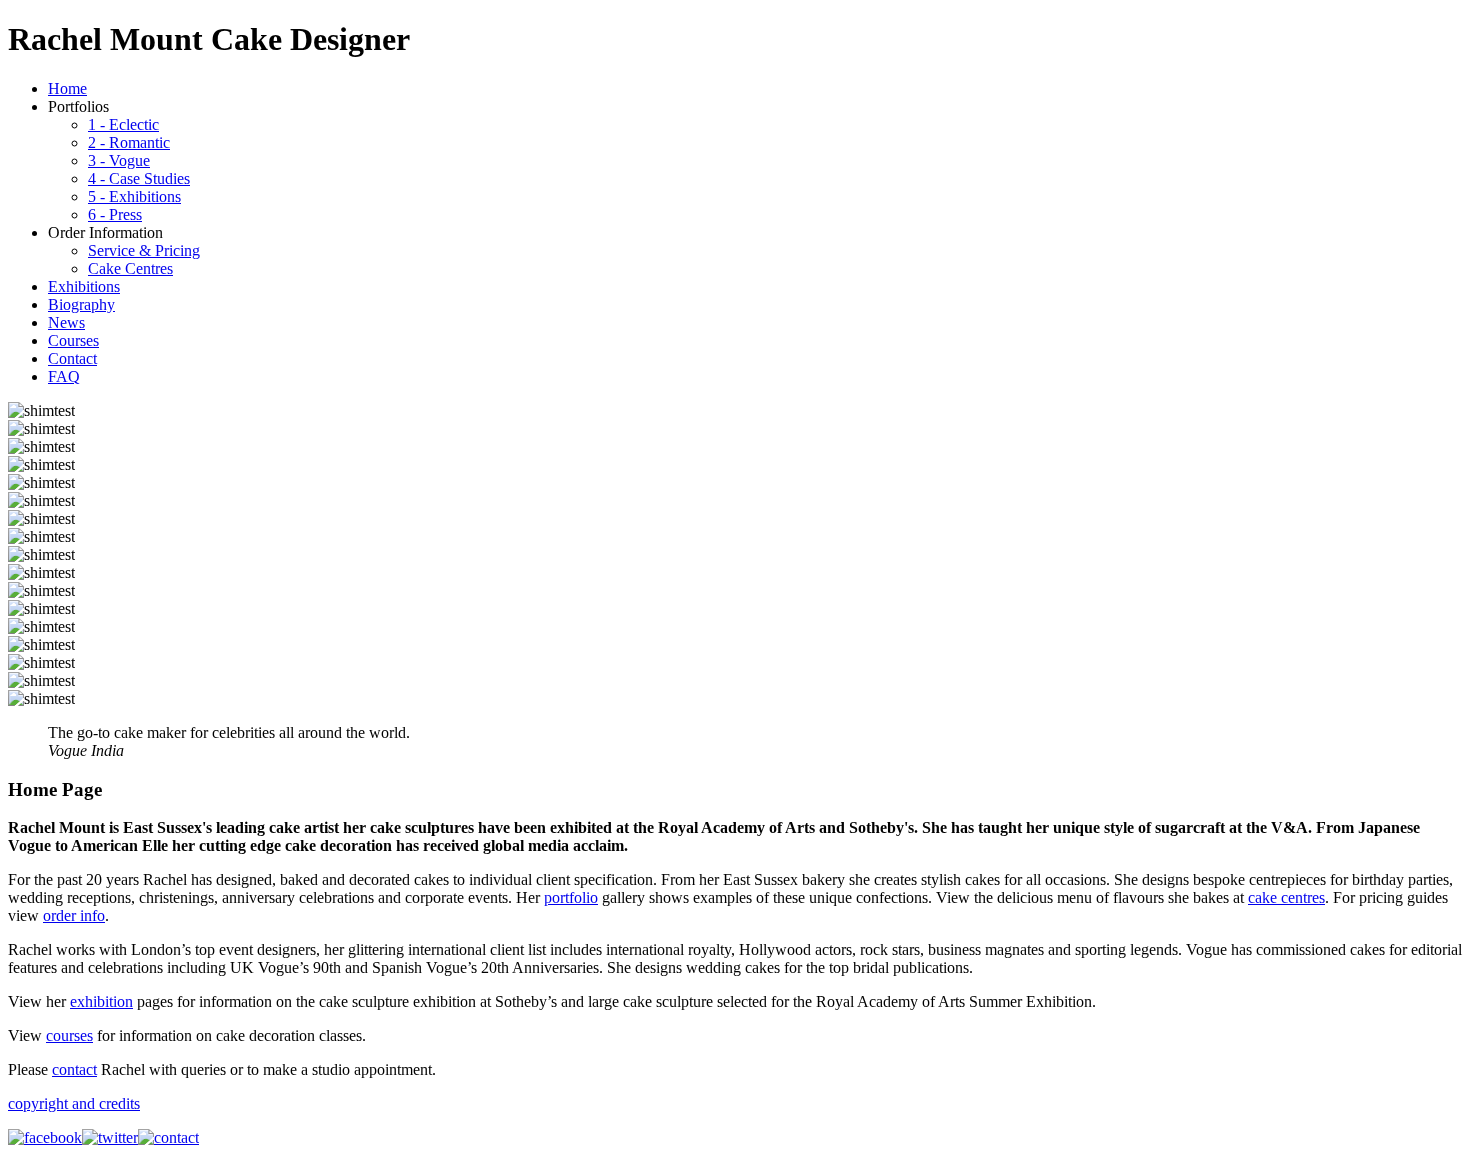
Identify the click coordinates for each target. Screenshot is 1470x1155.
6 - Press (115, 214)
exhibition (101, 1001)
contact (74, 1069)
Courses (73, 340)
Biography (81, 304)
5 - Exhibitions (134, 196)
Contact (72, 358)
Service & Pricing (144, 250)
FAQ (64, 376)
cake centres (1286, 897)
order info (74, 915)
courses (69, 1035)
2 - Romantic (129, 142)
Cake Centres (130, 268)
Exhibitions (84, 286)
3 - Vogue (119, 160)
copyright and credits (74, 1103)
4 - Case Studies (139, 178)
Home (67, 88)
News (66, 322)
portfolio (571, 897)
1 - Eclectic (123, 124)
